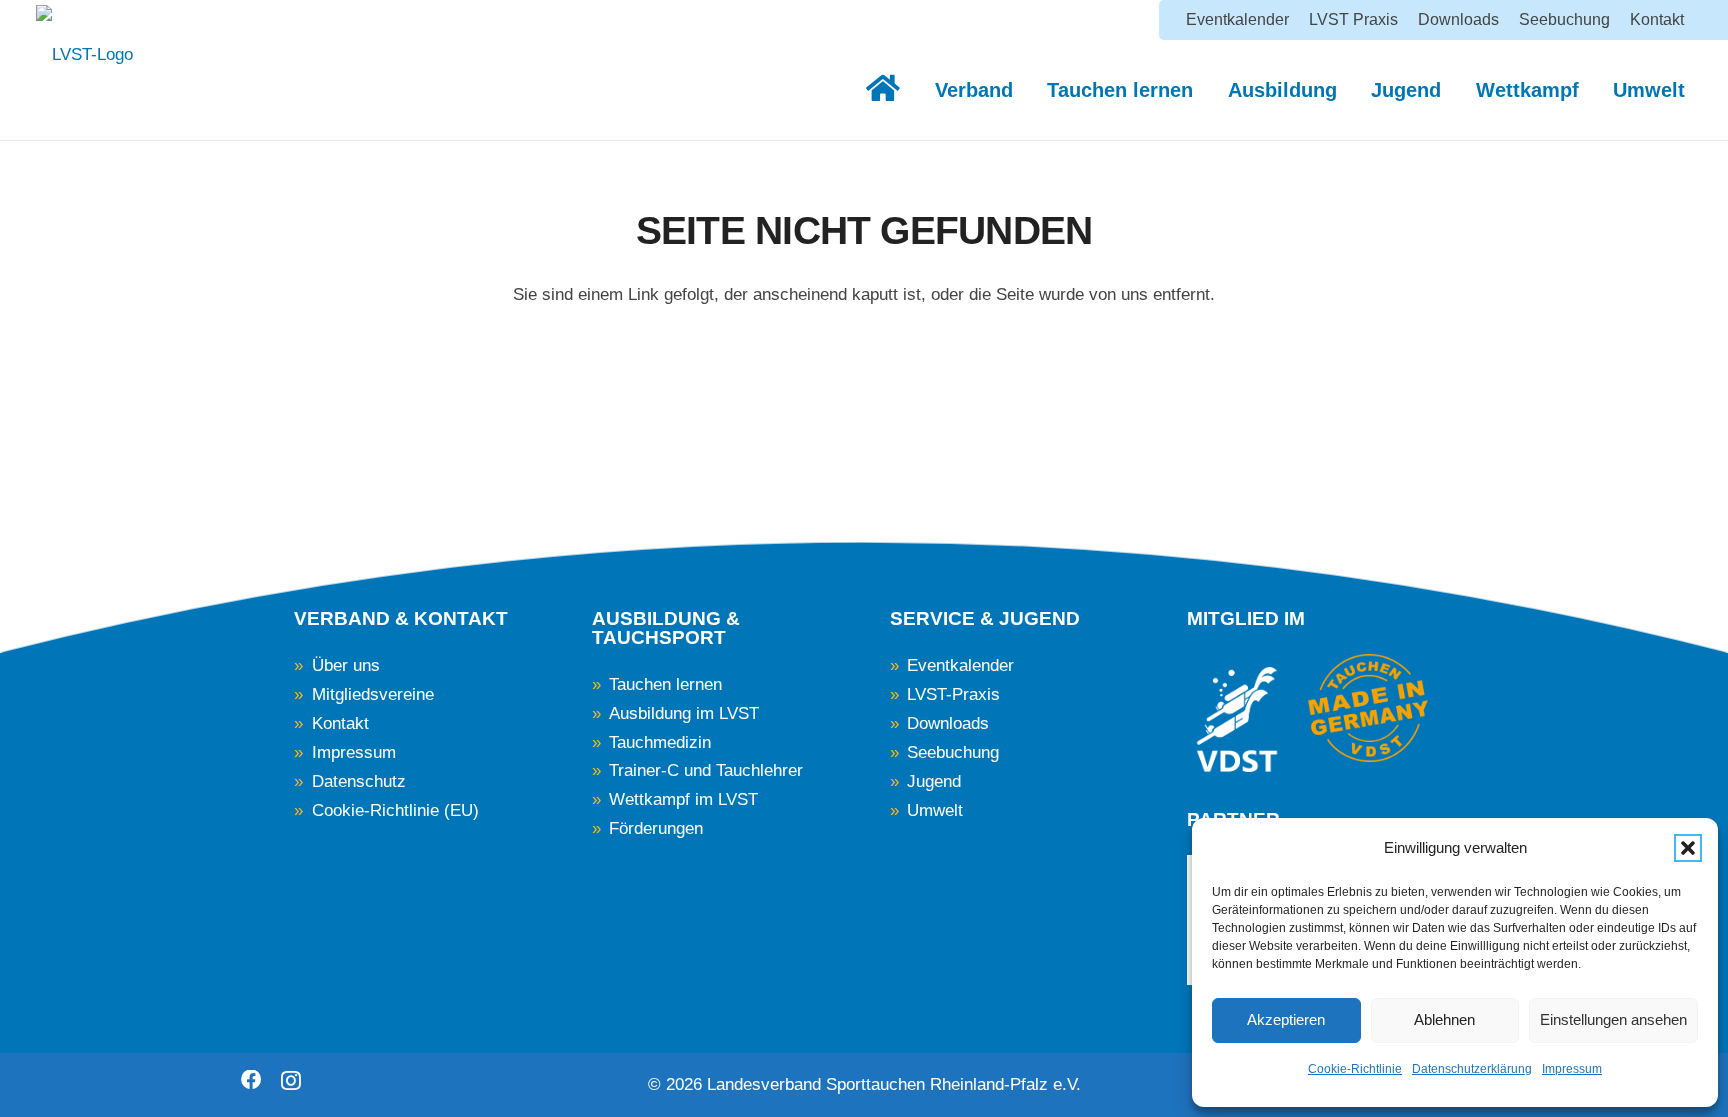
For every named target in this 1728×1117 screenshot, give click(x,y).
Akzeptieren (1286, 1019)
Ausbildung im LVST (684, 713)
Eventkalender (960, 665)
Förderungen (656, 828)
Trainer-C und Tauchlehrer (706, 770)
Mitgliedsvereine (373, 694)
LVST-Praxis (953, 694)
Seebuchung (953, 752)
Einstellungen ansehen (1613, 1019)
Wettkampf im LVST (683, 799)
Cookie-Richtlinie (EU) (395, 810)
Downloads (948, 723)
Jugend (934, 781)
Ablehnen (1444, 1019)
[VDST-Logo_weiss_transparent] (1237, 719)
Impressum (1572, 1069)
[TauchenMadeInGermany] (1368, 708)
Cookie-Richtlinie (1355, 1069)
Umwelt (935, 810)
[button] (1688, 848)
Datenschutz (359, 781)
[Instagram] (291, 1081)
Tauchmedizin (660, 742)
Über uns (346, 665)
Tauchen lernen (665, 684)
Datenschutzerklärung (1472, 1069)
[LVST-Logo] (84, 65)
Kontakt (340, 723)
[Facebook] (251, 1080)
